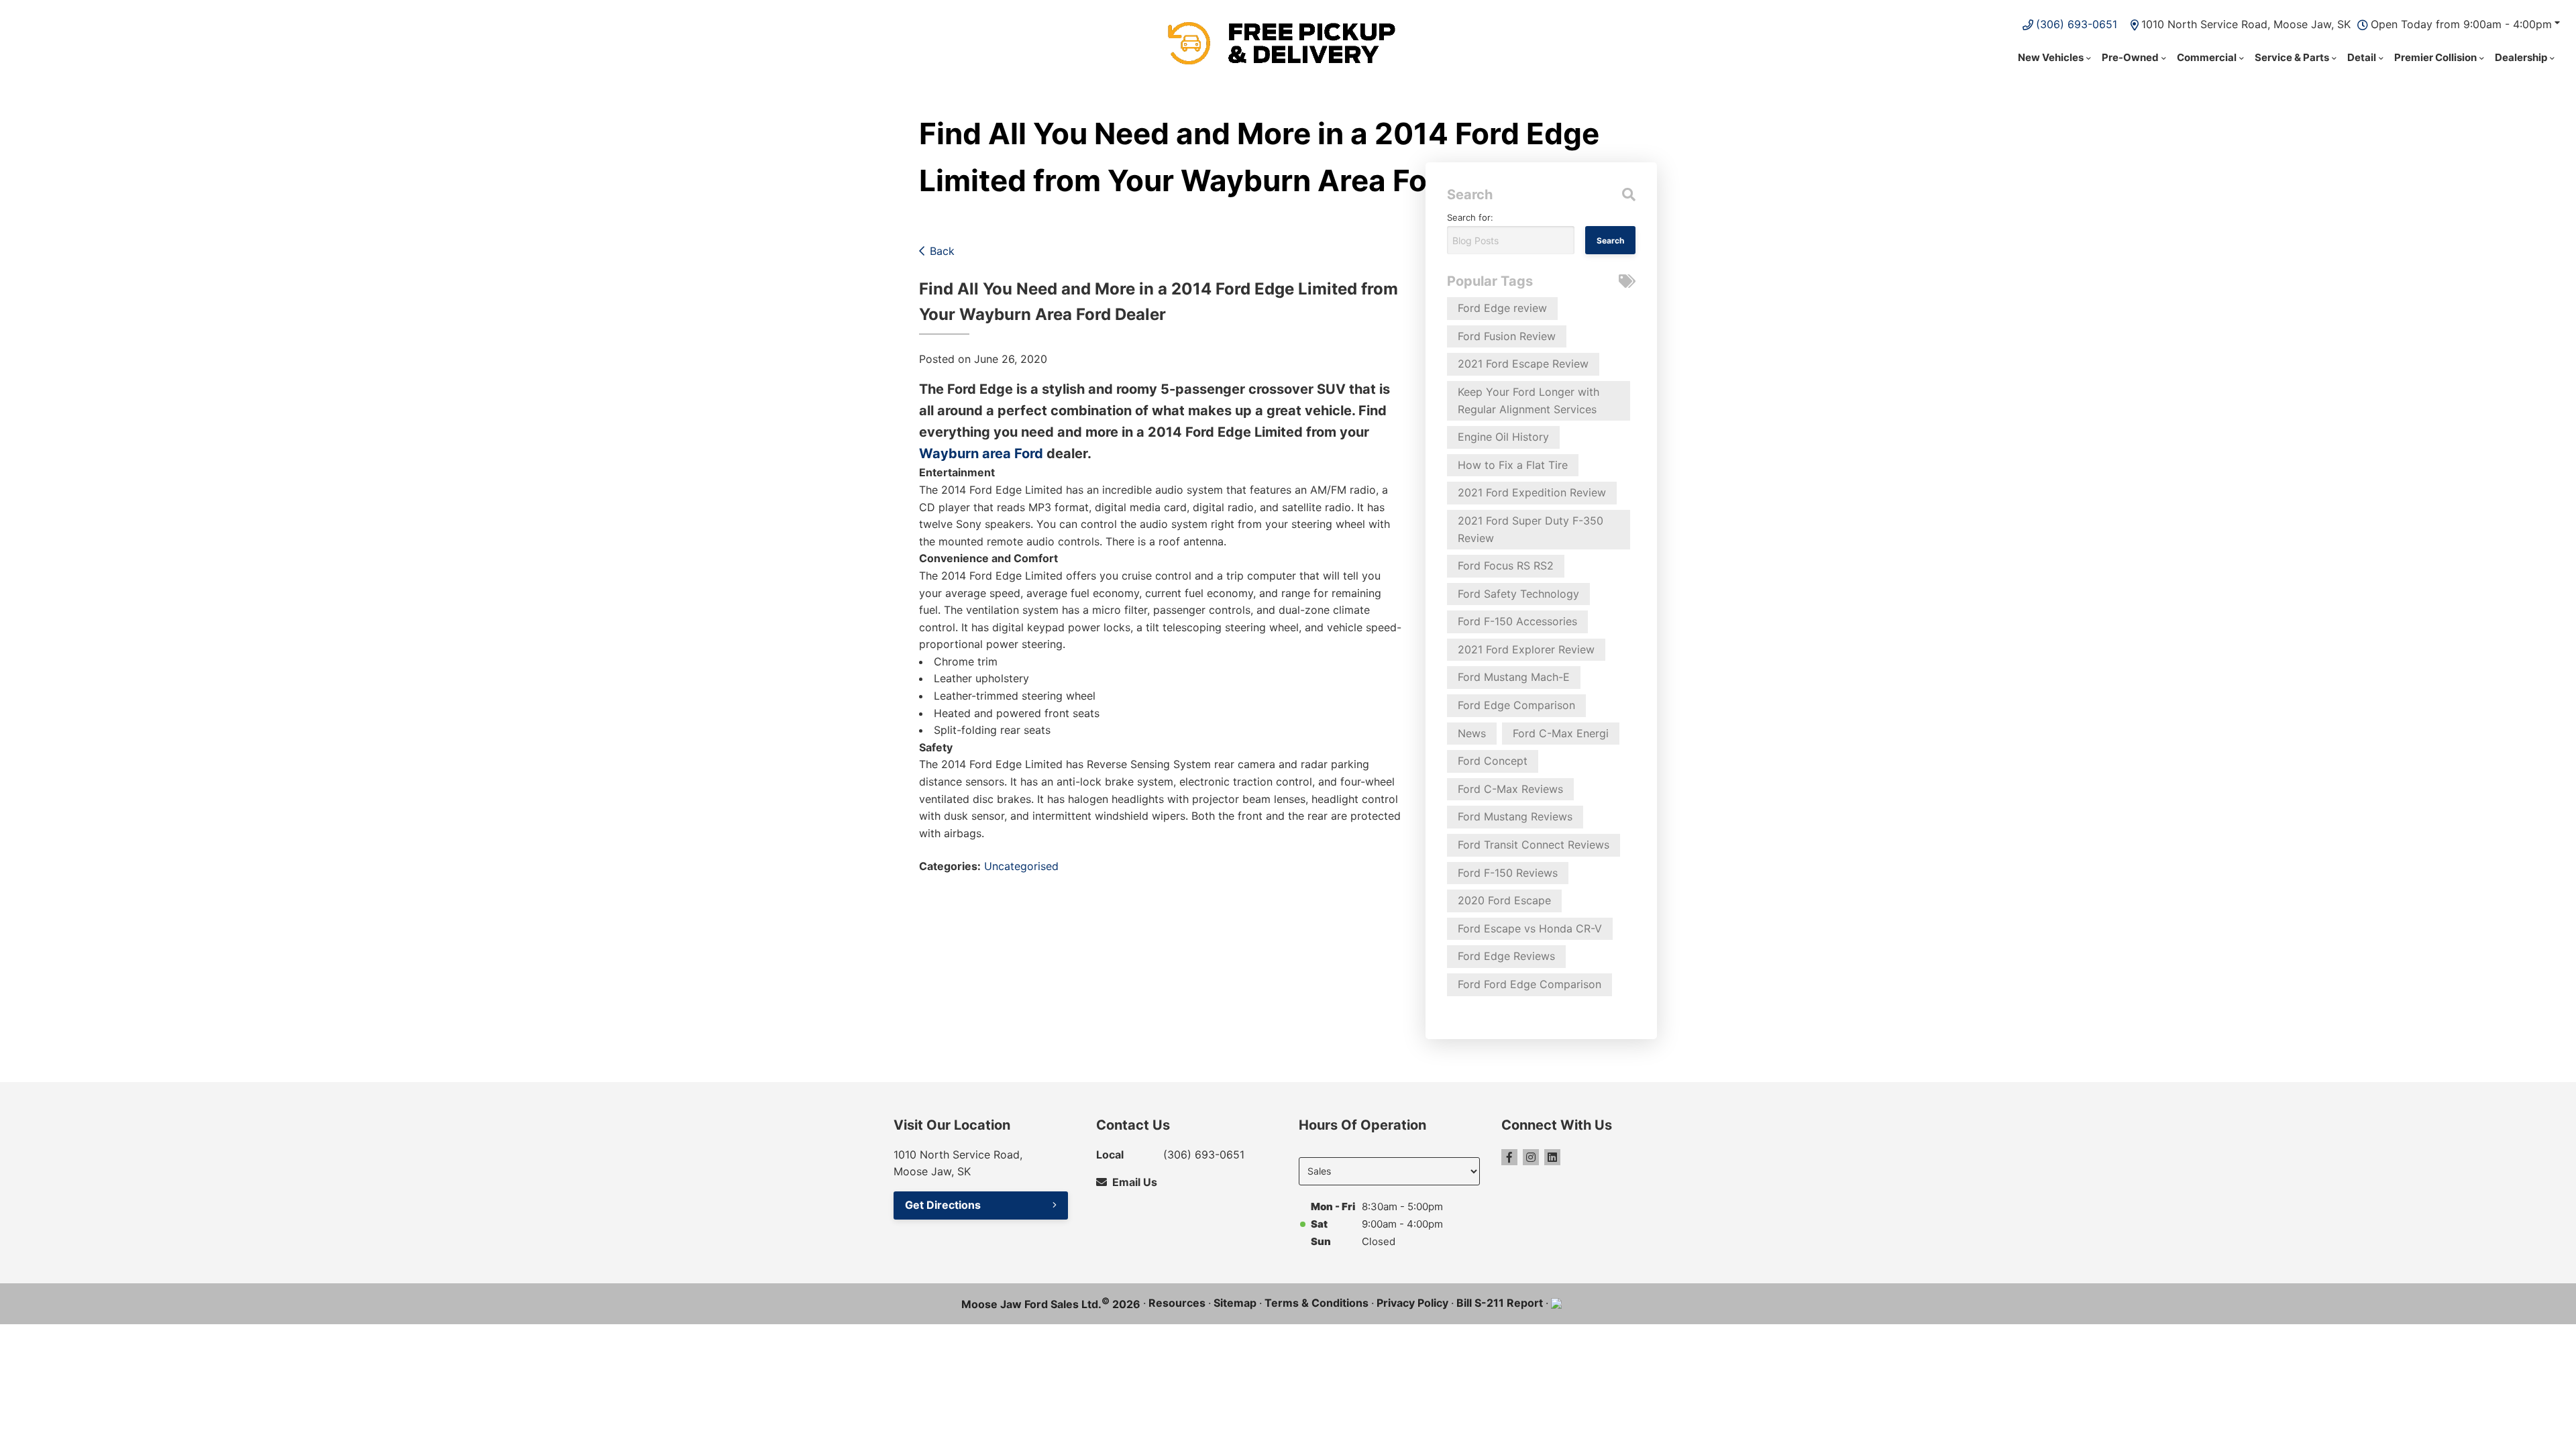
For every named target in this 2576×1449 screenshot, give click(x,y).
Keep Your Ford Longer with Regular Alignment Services (1528, 400)
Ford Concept (1493, 761)
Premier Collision (2435, 57)
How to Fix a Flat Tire (1513, 465)
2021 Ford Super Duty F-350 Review (1531, 529)
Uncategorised (1021, 866)
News (1472, 733)
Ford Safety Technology (1518, 594)
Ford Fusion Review (1507, 336)
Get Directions (943, 1205)
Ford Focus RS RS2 (1506, 566)
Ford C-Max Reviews (1510, 789)
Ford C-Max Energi (1561, 733)
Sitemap (1235, 1303)
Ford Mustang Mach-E (1514, 677)
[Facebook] (1509, 1157)
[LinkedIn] (1552, 1157)
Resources (1177, 1303)
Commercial (2207, 57)
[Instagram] (1531, 1157)
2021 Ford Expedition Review (1532, 492)
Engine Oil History (1503, 437)
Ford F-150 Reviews (1508, 873)
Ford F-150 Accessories (1517, 621)
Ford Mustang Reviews (1515, 816)
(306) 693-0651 (2077, 24)
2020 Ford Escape (1504, 900)
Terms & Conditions (1317, 1303)
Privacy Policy (1412, 1303)
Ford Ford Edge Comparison (1529, 984)
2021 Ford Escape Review (1523, 364)
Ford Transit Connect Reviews (1534, 845)
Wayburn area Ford (981, 453)
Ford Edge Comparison (1516, 705)
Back (942, 251)
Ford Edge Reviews (1506, 956)
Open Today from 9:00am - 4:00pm (2461, 24)
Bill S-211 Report (1500, 1303)
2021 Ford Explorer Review (1526, 649)
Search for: (1470, 217)
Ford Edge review (1502, 308)
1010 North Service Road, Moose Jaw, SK (2246, 24)
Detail (2362, 57)
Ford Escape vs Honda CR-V (1530, 928)
